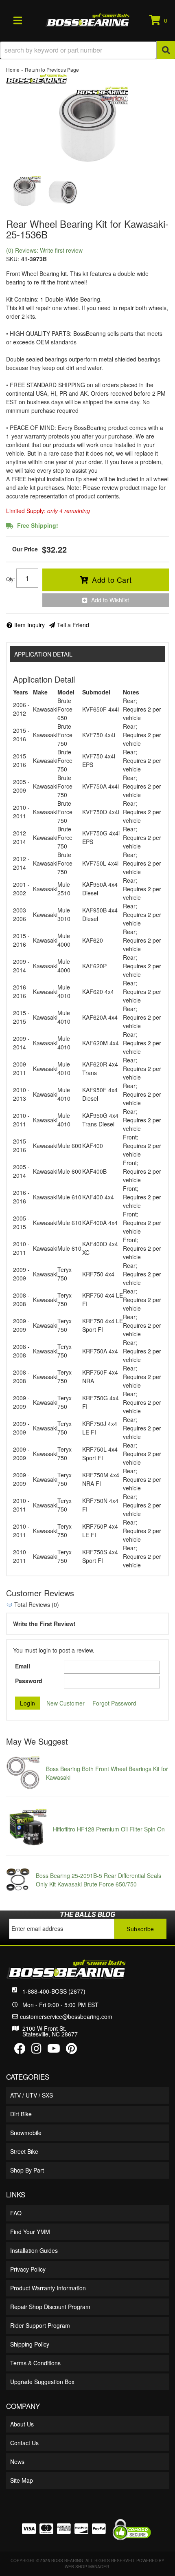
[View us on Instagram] (36, 2050)
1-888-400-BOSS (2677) (54, 1991)
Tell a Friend (73, 625)
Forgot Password (114, 1703)
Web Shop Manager (87, 2567)
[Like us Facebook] (20, 2050)
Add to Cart (112, 580)
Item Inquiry (30, 625)
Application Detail (43, 654)
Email (23, 1666)
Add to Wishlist (110, 600)
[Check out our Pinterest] (71, 2050)
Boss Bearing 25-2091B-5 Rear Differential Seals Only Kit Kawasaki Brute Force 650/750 (98, 1880)
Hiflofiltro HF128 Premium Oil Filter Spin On (109, 1829)
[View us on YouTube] (54, 2050)
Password (29, 1681)
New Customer (66, 1703)
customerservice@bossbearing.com (66, 2016)
